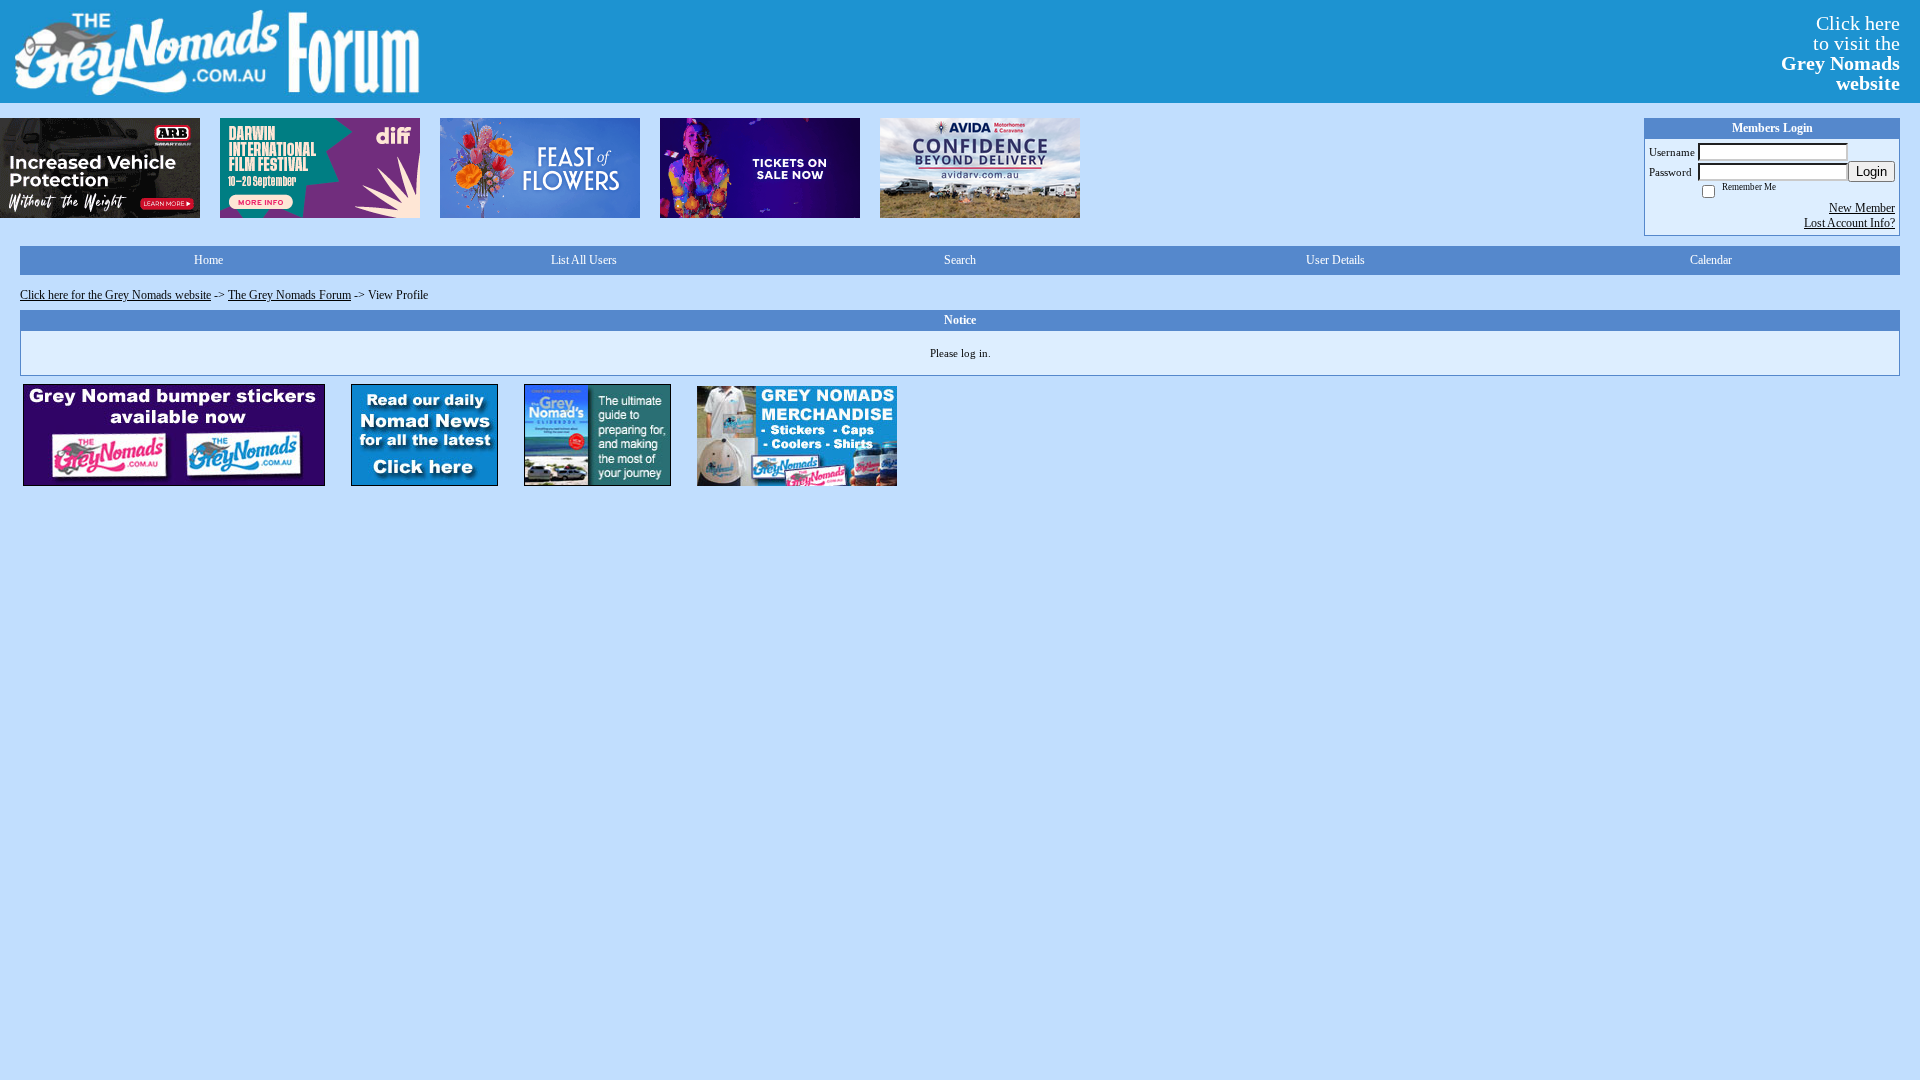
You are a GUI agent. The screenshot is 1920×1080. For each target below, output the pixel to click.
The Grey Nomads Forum (289, 295)
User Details (1335, 260)
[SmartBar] (100, 168)
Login (1871, 171)
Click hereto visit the (1840, 53)
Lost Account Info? (1849, 223)
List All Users (584, 260)
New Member (1862, 208)
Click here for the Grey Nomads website (115, 295)
